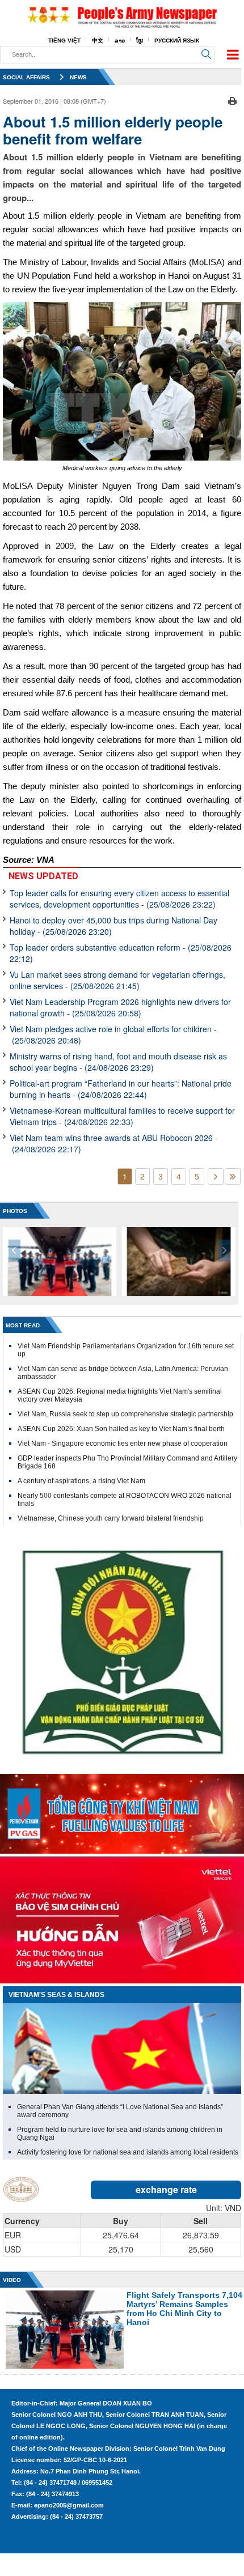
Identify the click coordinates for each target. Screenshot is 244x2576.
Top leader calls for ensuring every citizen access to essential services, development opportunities (119, 899)
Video (12, 2280)
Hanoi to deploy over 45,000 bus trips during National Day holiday (113, 926)
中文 (98, 41)
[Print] (232, 100)
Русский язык (177, 41)
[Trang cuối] (233, 1176)
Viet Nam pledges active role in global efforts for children (113, 1034)
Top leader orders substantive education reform (121, 953)
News (78, 77)
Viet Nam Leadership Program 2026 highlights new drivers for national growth (120, 1007)
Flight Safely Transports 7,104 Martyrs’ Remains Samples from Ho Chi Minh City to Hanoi (184, 2309)
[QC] (122, 1811)
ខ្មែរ (140, 41)
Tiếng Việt (64, 41)
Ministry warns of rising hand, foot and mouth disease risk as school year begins (118, 1062)
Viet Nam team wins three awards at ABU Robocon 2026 (114, 1143)
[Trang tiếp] (216, 1176)
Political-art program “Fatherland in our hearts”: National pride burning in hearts (121, 1089)
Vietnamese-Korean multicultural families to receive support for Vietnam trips (122, 1116)
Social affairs (26, 77)
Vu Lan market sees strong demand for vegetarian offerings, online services (117, 980)
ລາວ (120, 41)
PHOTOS (15, 1211)
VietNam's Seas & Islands (56, 1995)
